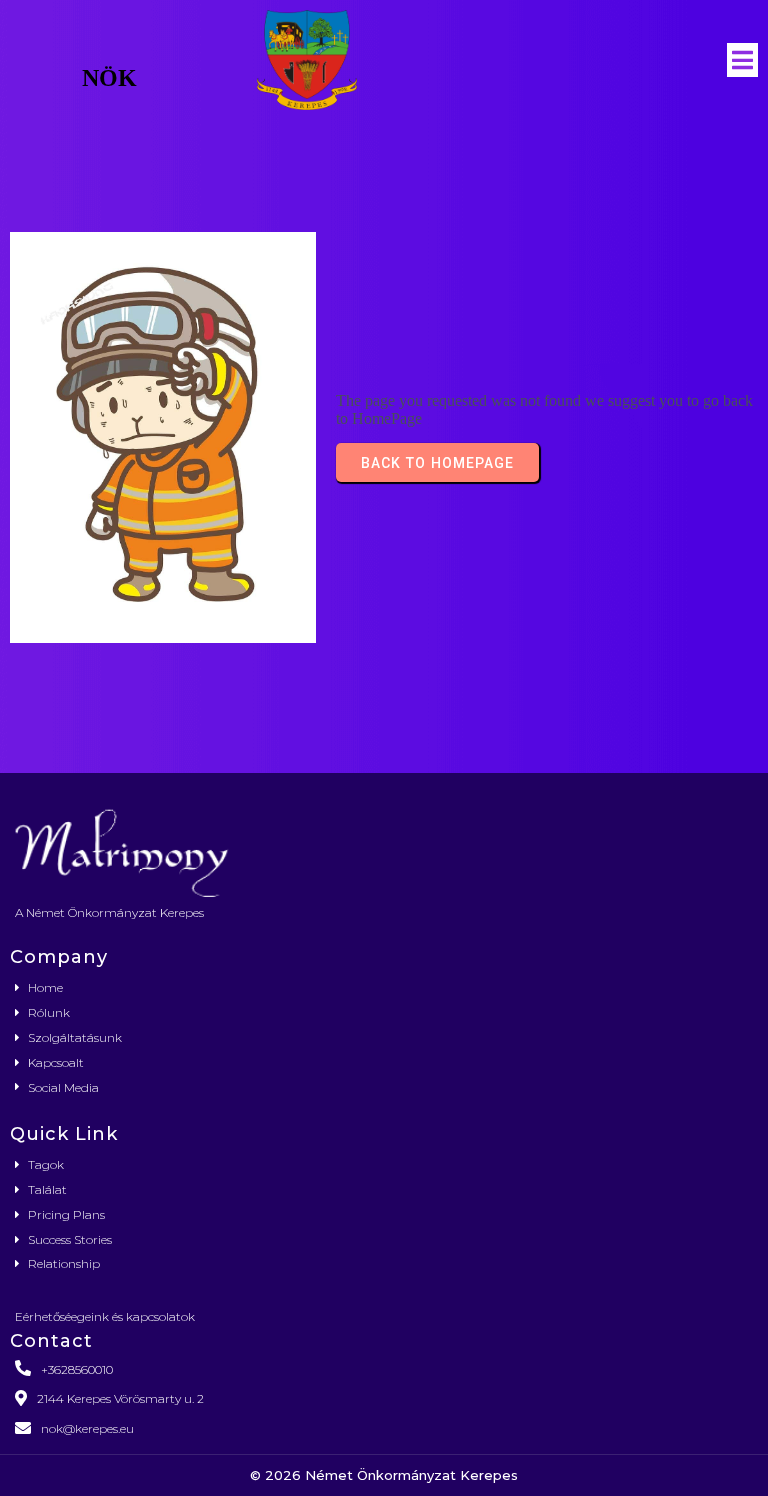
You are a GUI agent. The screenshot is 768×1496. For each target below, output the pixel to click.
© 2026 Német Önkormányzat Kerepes (384, 1475)
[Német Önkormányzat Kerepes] (384, 850)
